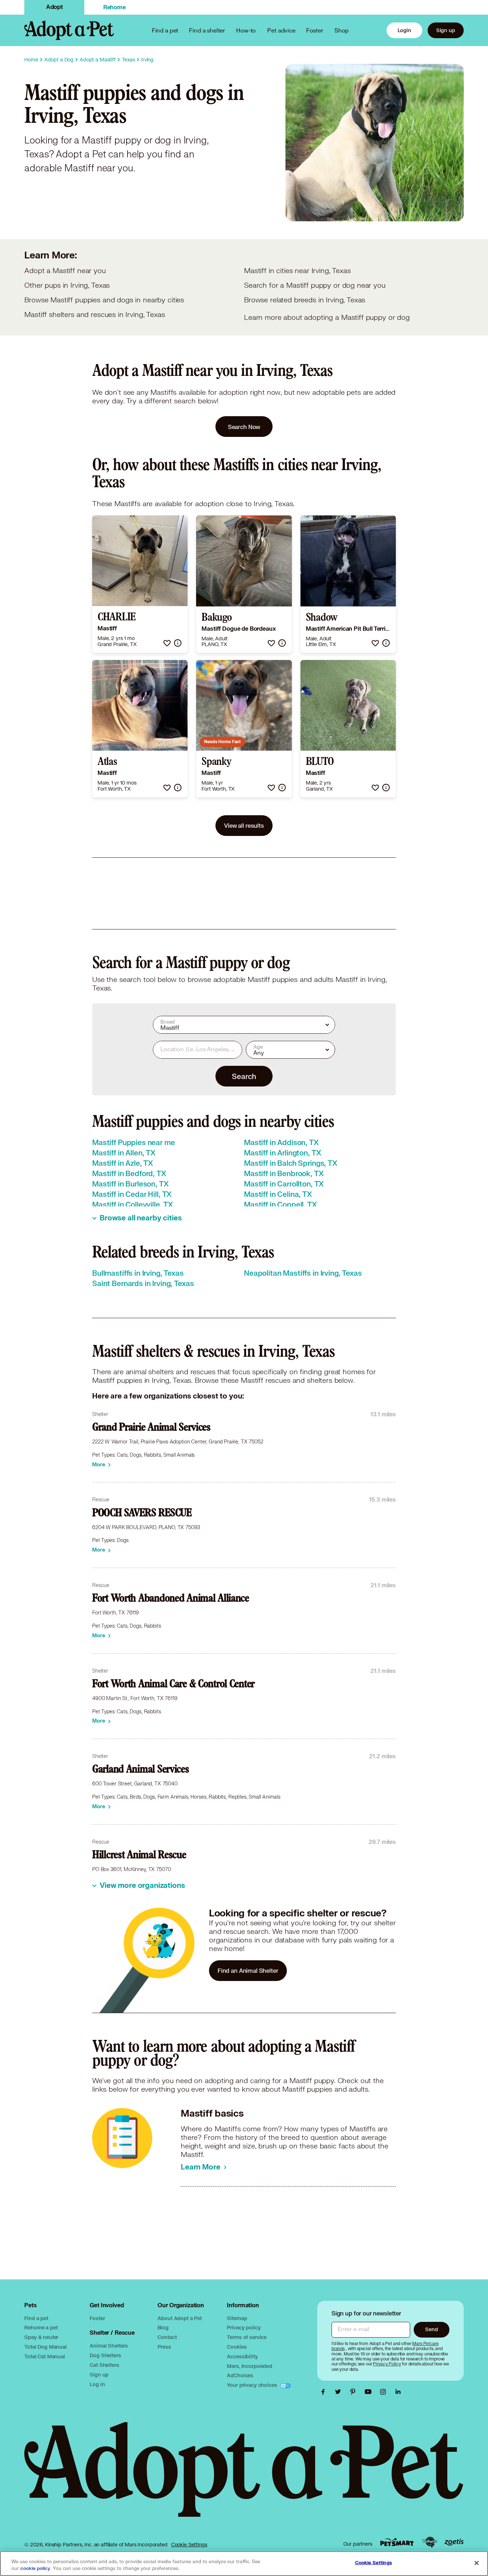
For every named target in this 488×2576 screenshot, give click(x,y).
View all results (244, 825)
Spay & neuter (41, 2337)
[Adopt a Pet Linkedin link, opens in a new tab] (398, 2392)
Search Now (244, 427)
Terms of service (247, 2337)
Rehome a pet (41, 2327)
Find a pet (36, 2318)
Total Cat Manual (45, 2356)
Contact (167, 2337)
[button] (167, 643)
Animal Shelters (109, 2346)
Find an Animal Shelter (248, 1970)
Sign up (446, 30)
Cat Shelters (104, 2365)
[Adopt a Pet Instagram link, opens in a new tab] (385, 2392)
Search (244, 1076)
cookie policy (35, 2569)
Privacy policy (244, 2327)
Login (404, 30)
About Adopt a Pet (180, 2318)
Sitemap (237, 2318)
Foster (315, 30)
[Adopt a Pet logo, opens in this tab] (244, 2477)
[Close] (477, 2563)
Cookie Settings (189, 2545)
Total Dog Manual (46, 2347)
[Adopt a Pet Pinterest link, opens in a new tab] (355, 2392)
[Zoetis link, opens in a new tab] (454, 2542)
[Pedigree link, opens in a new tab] (429, 2542)
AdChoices (240, 2375)
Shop (342, 30)
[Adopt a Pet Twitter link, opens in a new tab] (340, 2392)
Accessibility (242, 2356)
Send (431, 2329)
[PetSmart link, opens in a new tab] (397, 2542)
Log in (97, 2384)
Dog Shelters (105, 2355)
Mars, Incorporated (249, 2366)
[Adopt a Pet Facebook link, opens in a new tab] (325, 2392)
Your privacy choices (253, 2385)
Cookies (237, 2347)
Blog (163, 2327)
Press (164, 2347)
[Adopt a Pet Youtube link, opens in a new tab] (370, 2392)
